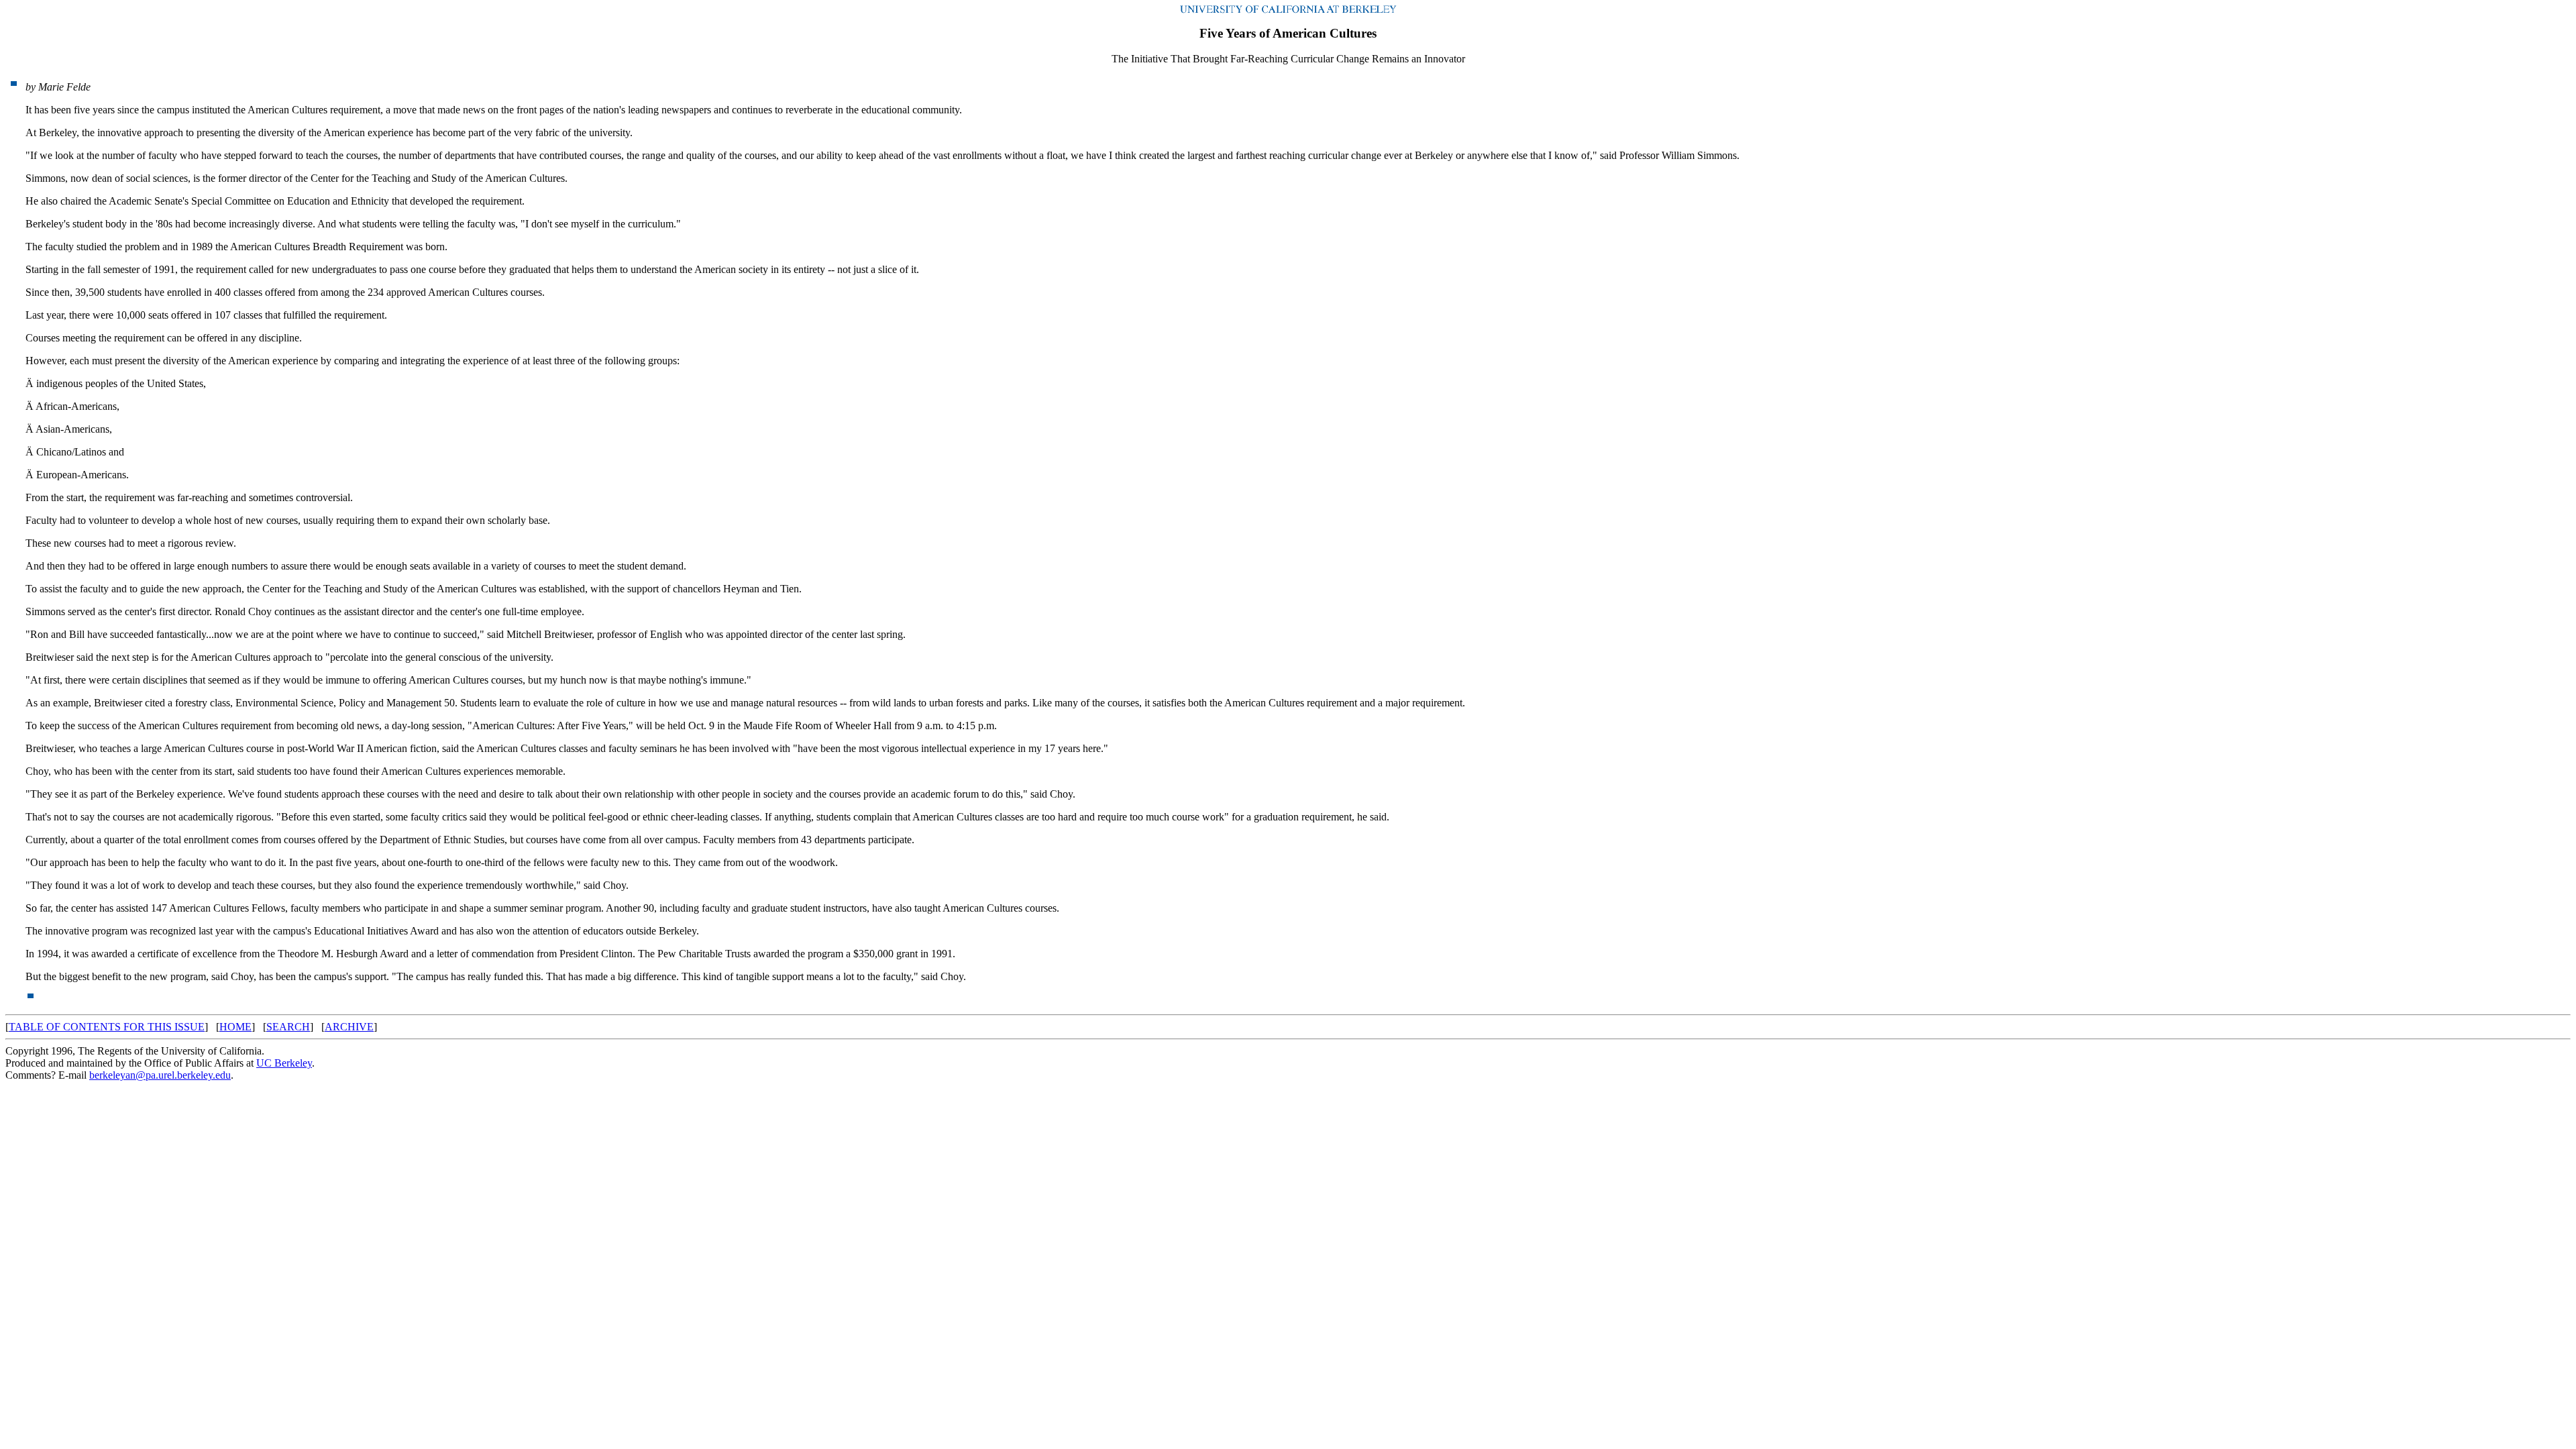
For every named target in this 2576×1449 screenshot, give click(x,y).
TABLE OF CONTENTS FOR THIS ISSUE (107, 1027)
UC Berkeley (284, 1063)
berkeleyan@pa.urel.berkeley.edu (160, 1075)
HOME (235, 1027)
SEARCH (288, 1027)
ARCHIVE (349, 1027)
